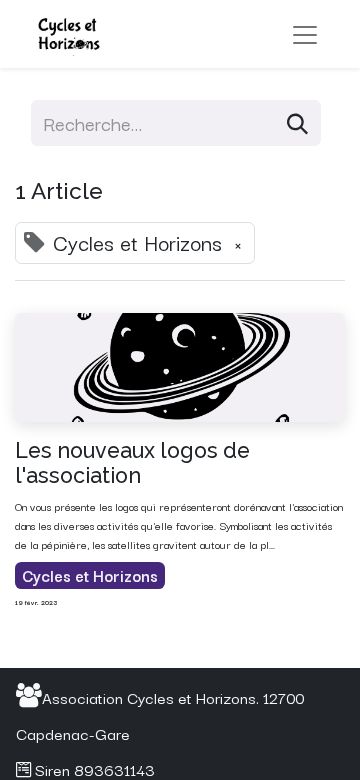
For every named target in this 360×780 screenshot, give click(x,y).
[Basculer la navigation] (305, 34)
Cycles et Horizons (90, 575)
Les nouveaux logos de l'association (132, 463)
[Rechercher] (297, 123)
